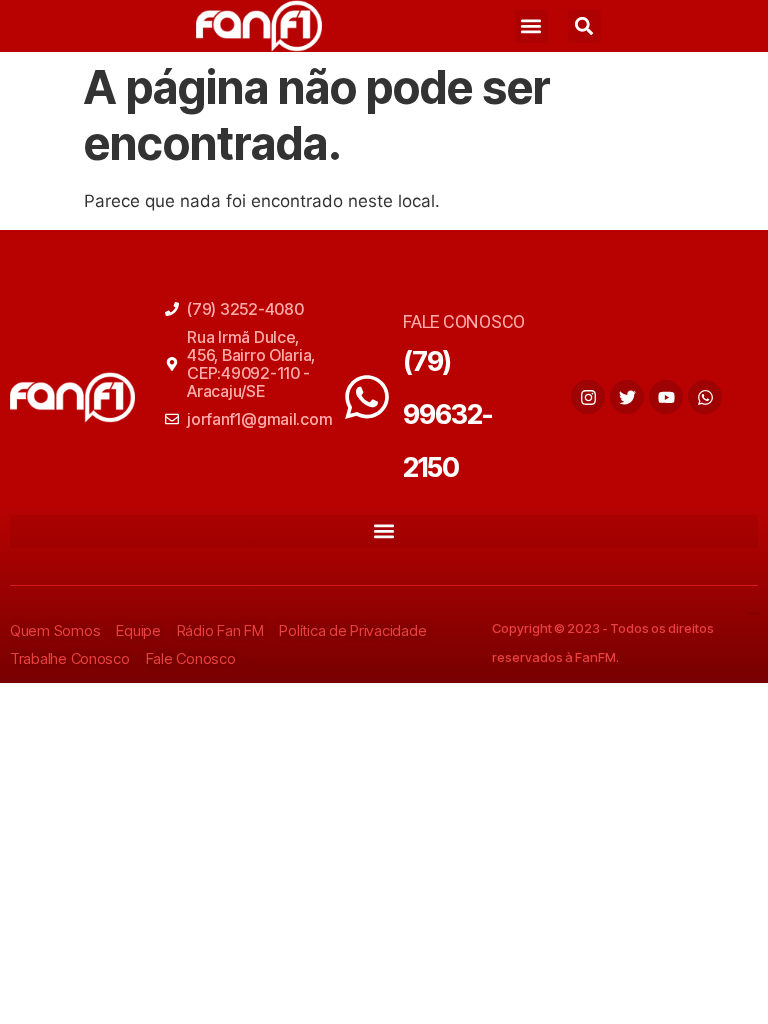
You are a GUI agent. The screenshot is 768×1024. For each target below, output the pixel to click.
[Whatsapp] (705, 397)
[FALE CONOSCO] (367, 397)
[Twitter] (627, 397)
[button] (531, 26)
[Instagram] (588, 397)
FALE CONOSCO (464, 321)
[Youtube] (666, 397)
